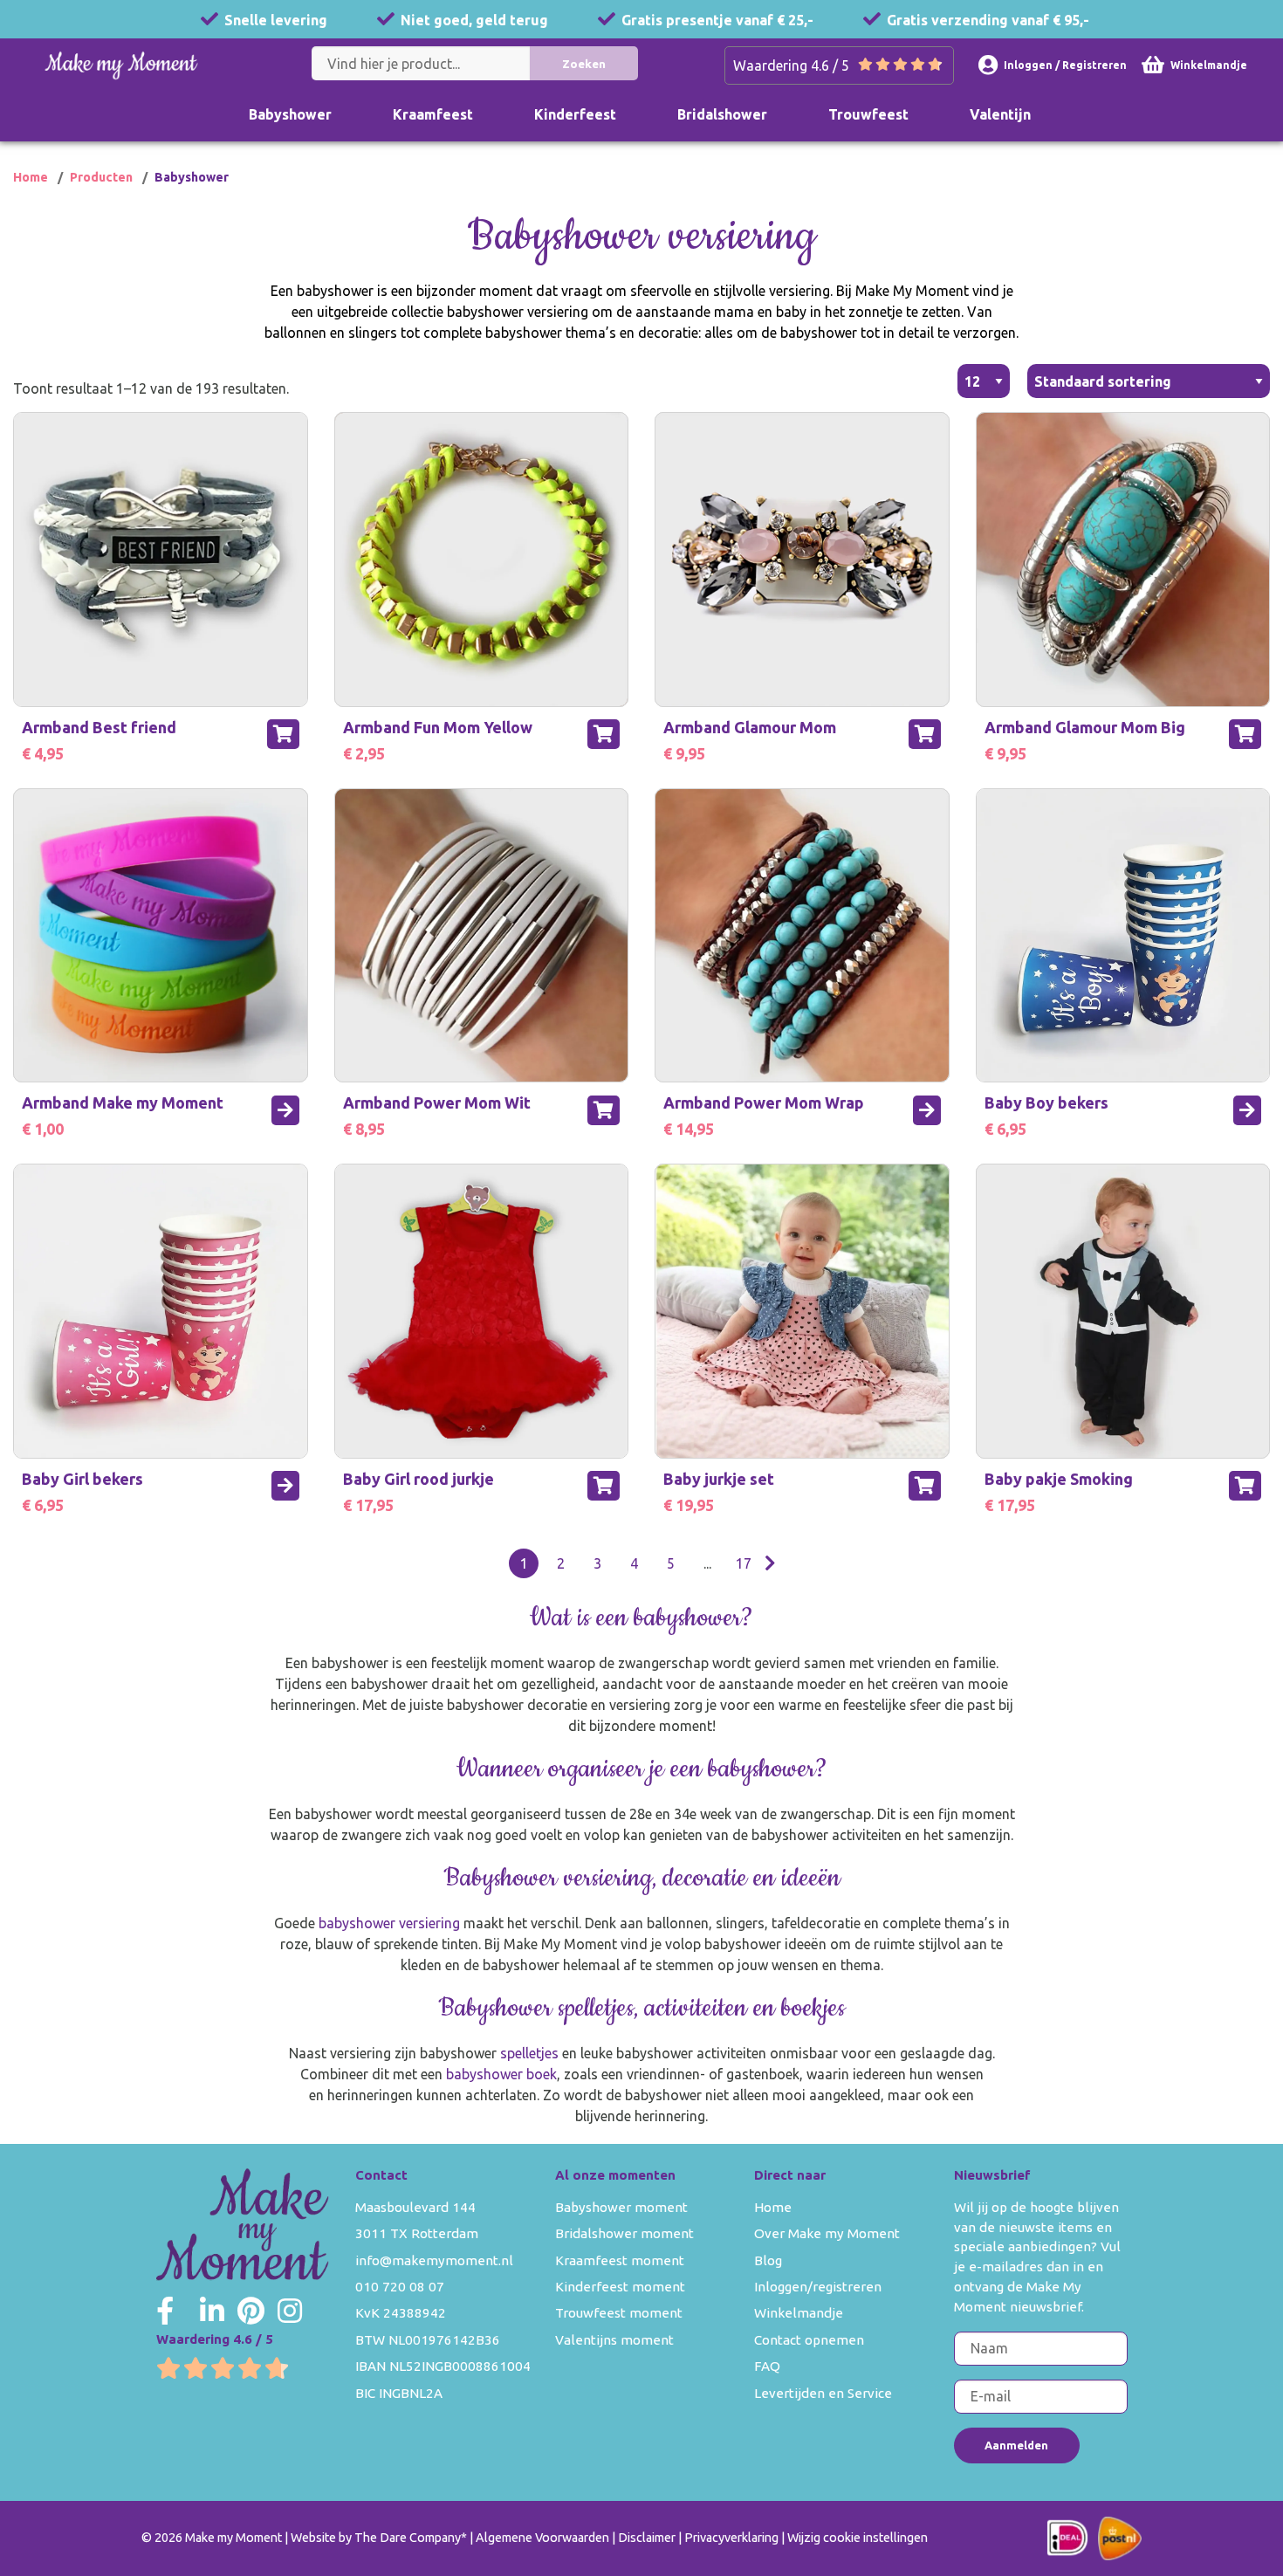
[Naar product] (285, 1110)
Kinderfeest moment (620, 2287)
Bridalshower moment (624, 2233)
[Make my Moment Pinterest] (251, 2311)
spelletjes (529, 2053)
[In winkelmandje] (283, 734)
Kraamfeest (433, 114)
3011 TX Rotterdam (417, 2233)
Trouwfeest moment (619, 2313)
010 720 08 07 (400, 2287)
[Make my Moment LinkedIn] (212, 2311)
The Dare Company (408, 2538)
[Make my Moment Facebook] (165, 2311)
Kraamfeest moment (620, 2260)
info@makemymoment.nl (434, 2260)
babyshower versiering (391, 1923)
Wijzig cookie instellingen (858, 2538)
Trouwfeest (868, 114)
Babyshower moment (621, 2207)
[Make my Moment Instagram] (290, 2311)
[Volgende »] (770, 1563)
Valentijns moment (614, 2340)
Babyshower (290, 114)
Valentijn (1000, 114)
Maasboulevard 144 (415, 2207)
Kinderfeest (575, 114)
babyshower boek (501, 2074)
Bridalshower (722, 114)
